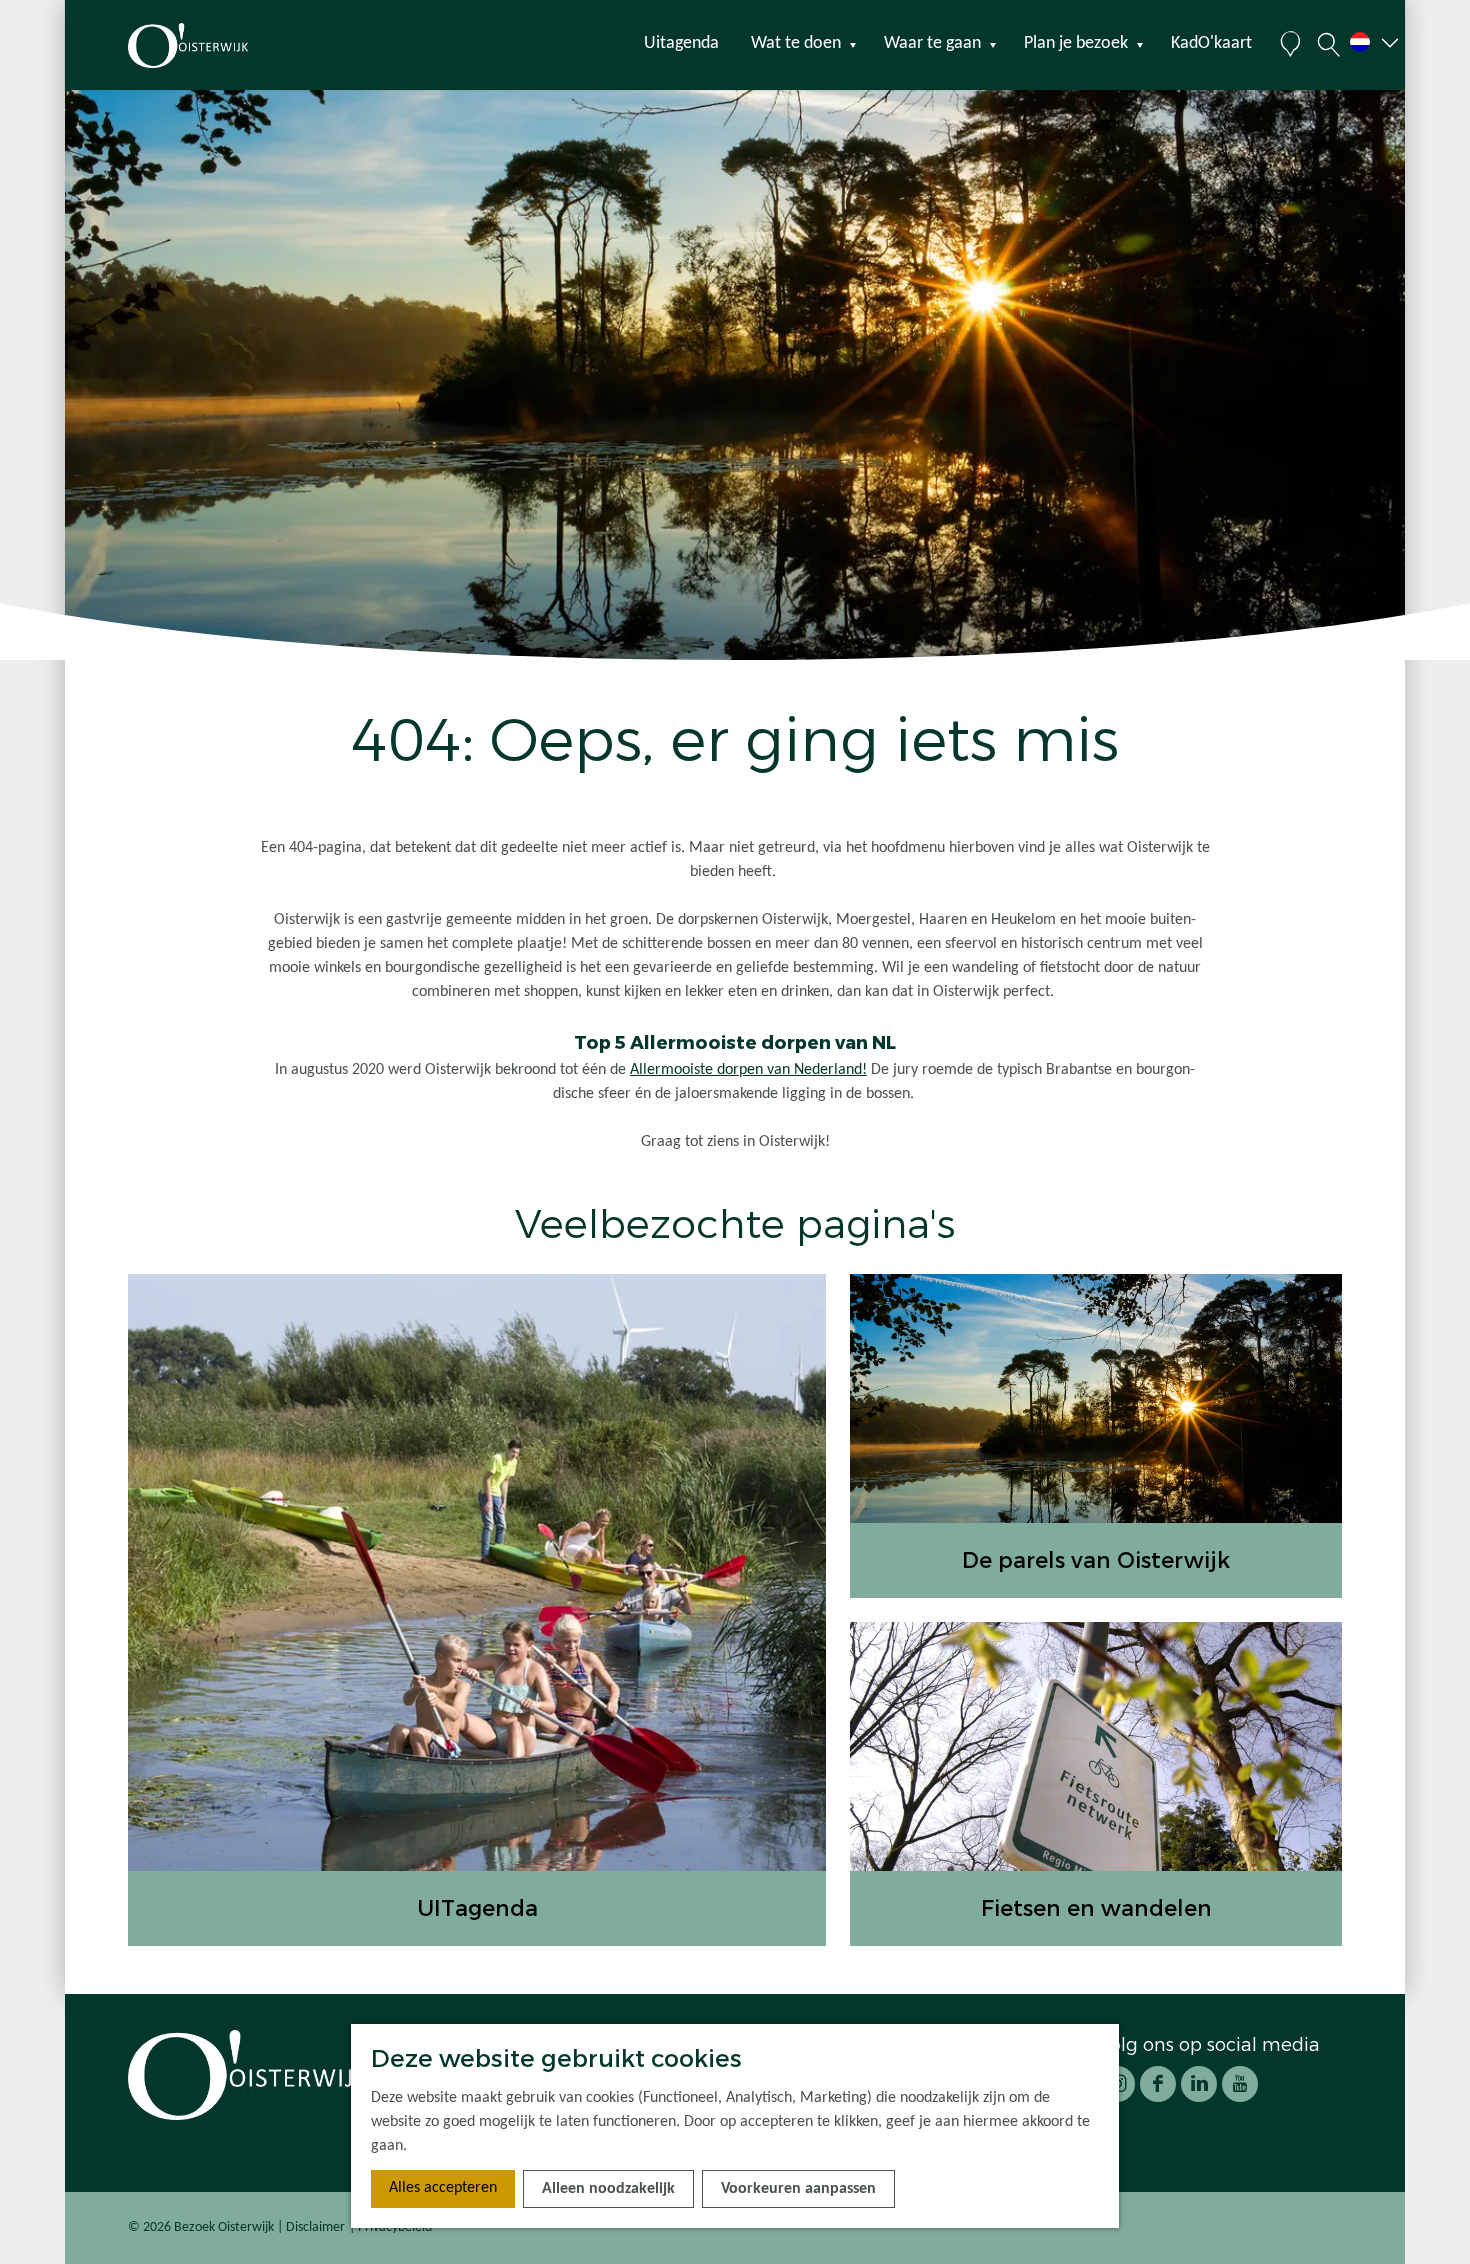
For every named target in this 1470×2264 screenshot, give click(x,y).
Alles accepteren (443, 2188)
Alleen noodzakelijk (608, 2189)
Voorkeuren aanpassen (798, 2189)
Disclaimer (315, 2227)
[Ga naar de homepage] (224, 45)
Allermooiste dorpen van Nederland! (748, 1070)
